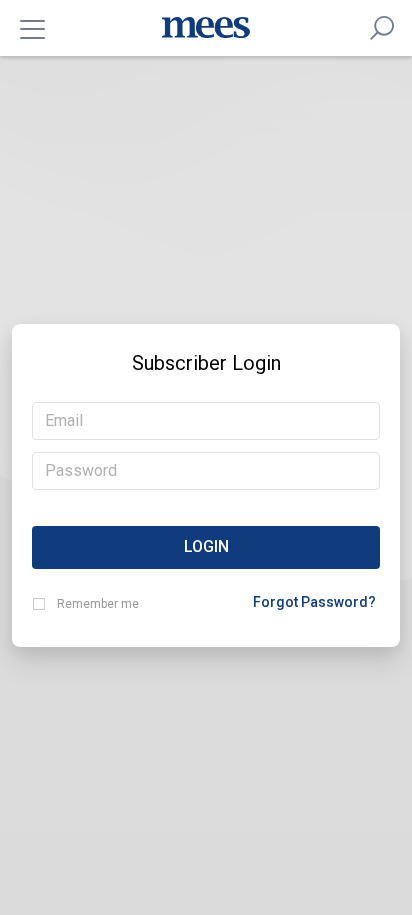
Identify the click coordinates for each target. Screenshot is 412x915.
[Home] (206, 28)
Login (206, 546)
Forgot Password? (314, 602)
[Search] (382, 28)
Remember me (98, 604)
